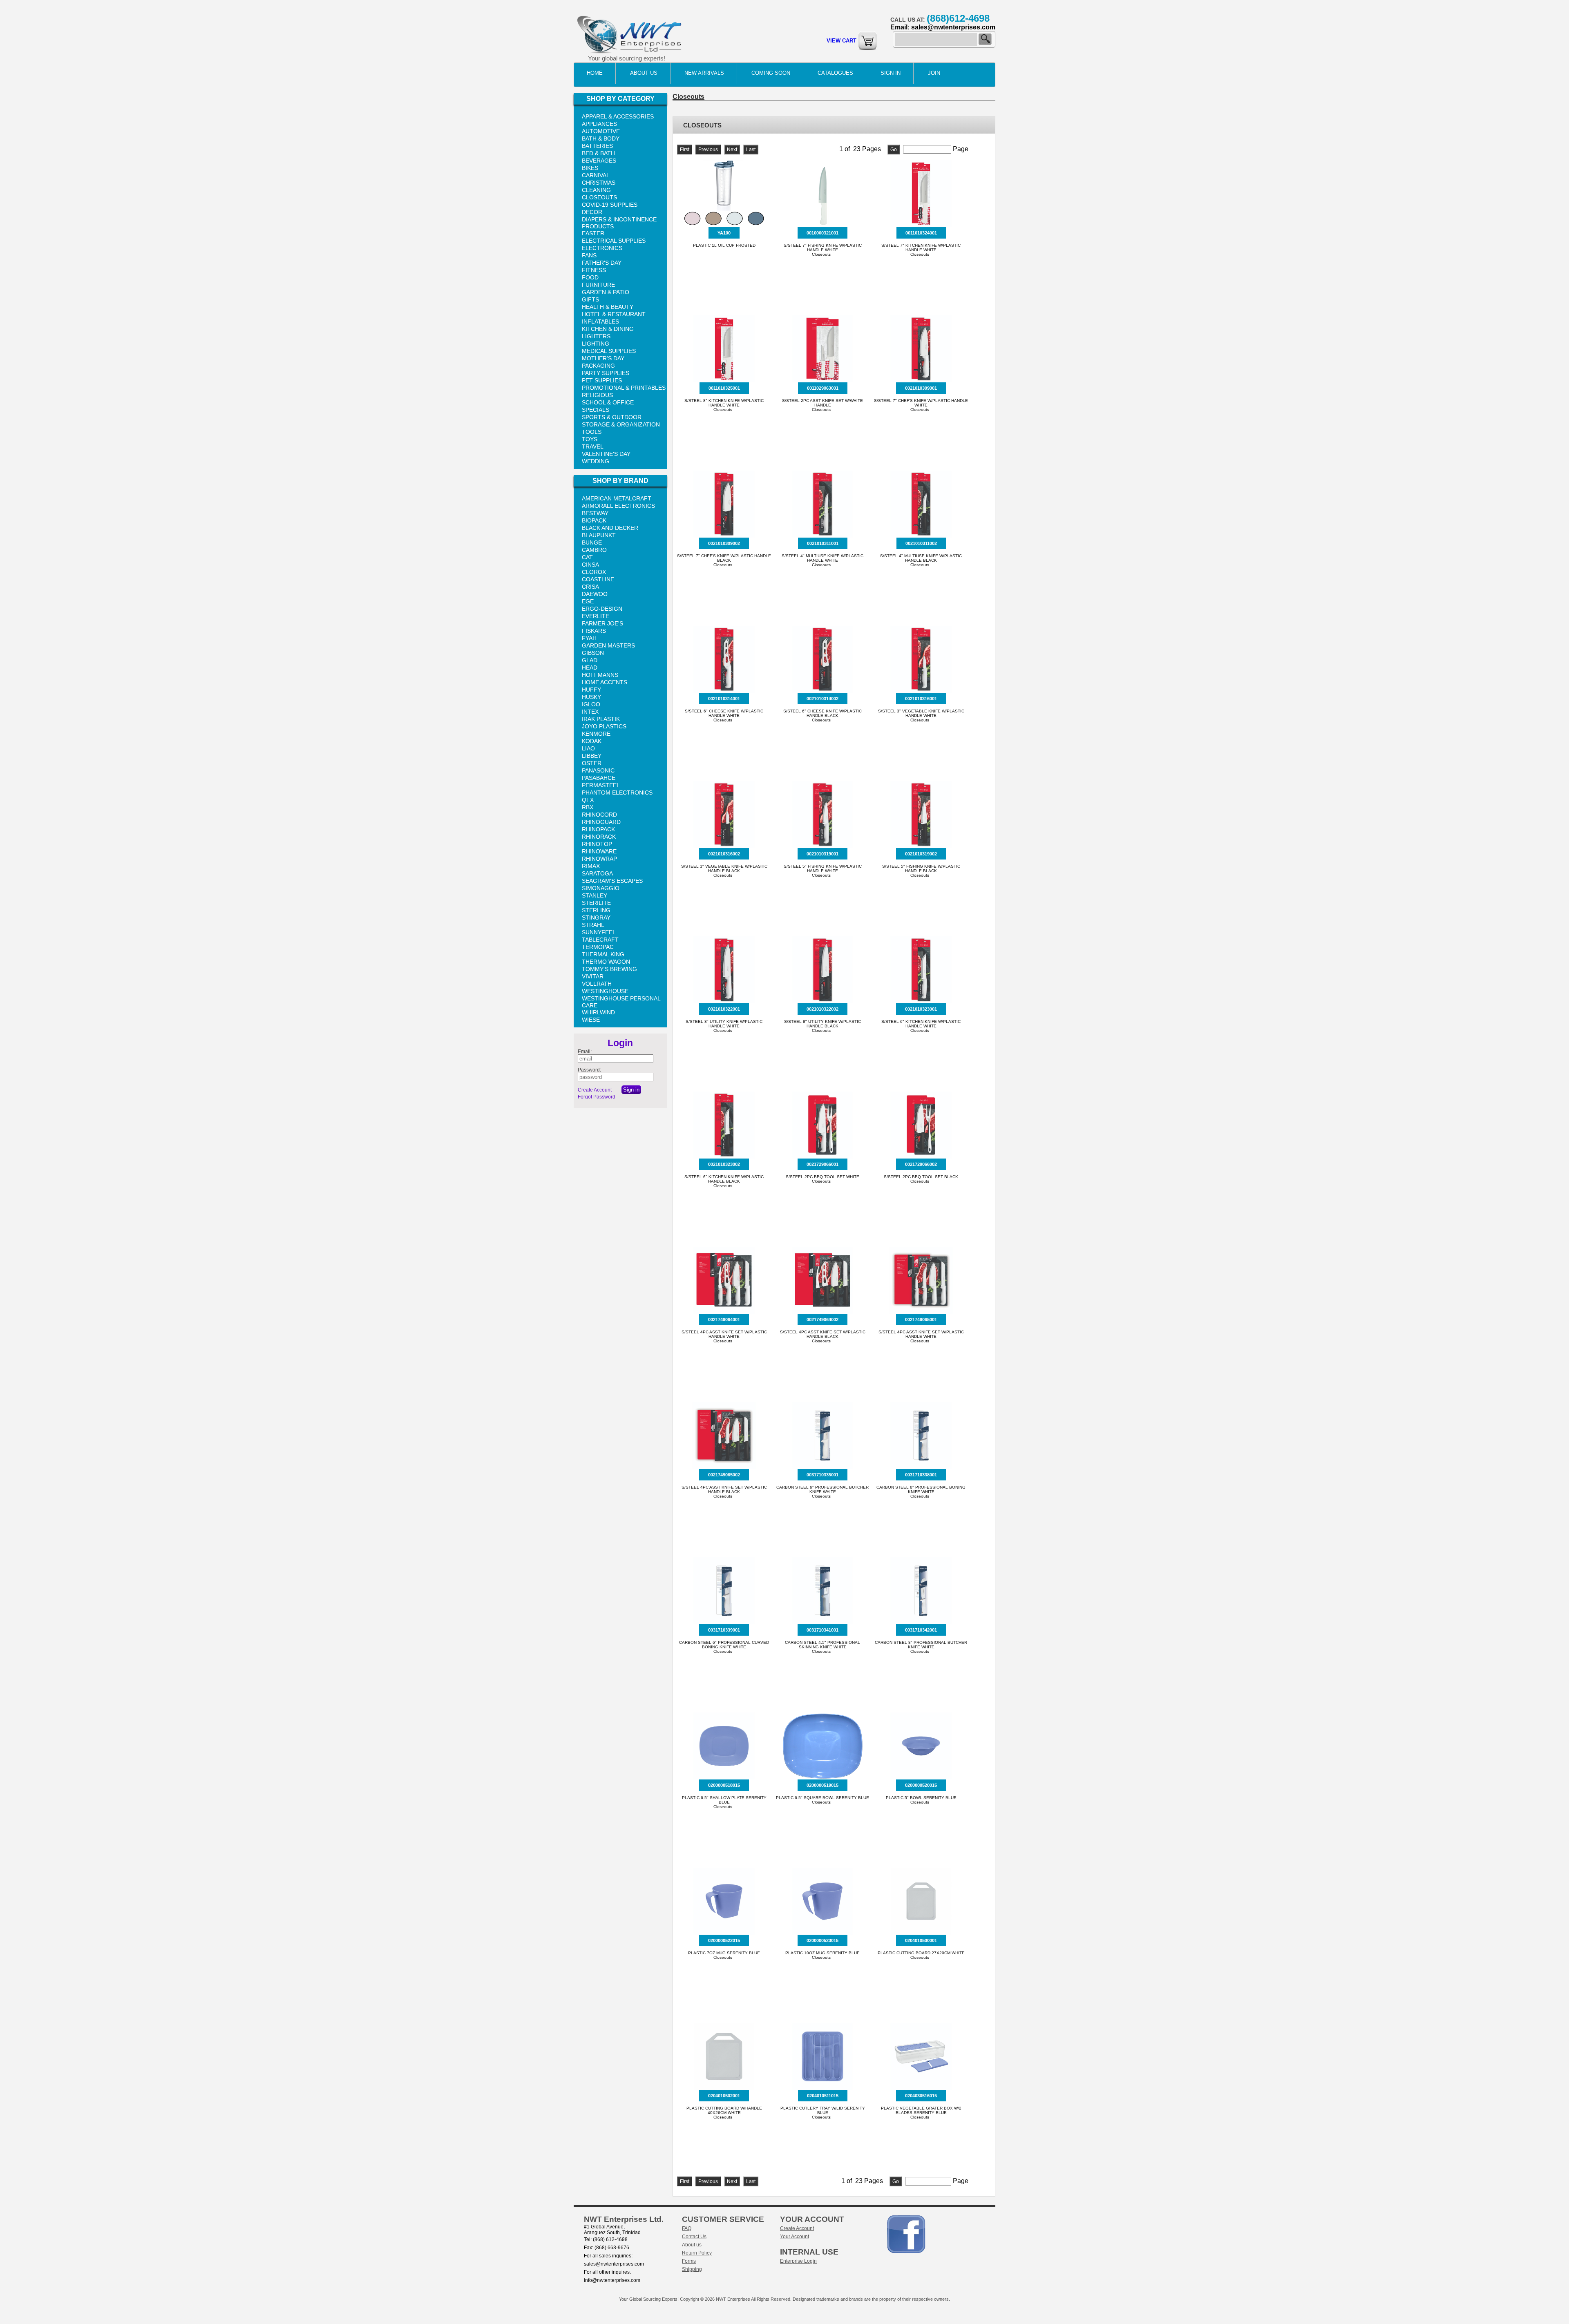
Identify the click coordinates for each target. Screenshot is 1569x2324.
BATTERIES (597, 146)
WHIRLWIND (598, 1012)
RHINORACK (599, 837)
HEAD (590, 668)
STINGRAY (596, 918)
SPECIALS (596, 410)
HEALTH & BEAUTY (608, 307)
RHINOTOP (597, 844)
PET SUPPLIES (602, 380)
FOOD (590, 277)
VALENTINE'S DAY (606, 454)
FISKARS (594, 631)
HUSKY (591, 697)
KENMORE (596, 734)
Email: (585, 1051)
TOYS (590, 439)
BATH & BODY (601, 138)
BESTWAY (595, 513)
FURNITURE (598, 285)
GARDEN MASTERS (608, 645)
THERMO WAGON (606, 962)
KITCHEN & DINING (608, 329)
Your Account (795, 2237)
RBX (588, 807)
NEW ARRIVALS (704, 73)
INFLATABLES (600, 321)
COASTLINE (598, 579)
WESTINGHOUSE (605, 991)
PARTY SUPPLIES (606, 373)
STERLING (596, 910)
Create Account (595, 1090)
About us (692, 2245)
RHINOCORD (599, 815)
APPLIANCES (599, 124)
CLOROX (594, 572)
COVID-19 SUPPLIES (610, 205)
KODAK (592, 741)
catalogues (835, 73)
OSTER (592, 763)
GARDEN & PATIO (606, 292)
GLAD (590, 660)
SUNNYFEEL (599, 932)
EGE (588, 601)
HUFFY (591, 690)
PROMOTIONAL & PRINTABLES (624, 388)
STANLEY (595, 895)
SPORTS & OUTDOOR (612, 417)
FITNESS (594, 270)
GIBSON (593, 653)
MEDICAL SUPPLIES (609, 351)
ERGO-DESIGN (602, 609)
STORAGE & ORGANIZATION (621, 424)
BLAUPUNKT (599, 535)
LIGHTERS (596, 336)
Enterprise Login (798, 2261)
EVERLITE (596, 616)
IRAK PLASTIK (601, 719)
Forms (689, 2261)
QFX (588, 800)
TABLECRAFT (600, 940)
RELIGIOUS (597, 395)
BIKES (590, 168)
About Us (644, 73)
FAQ (687, 2228)
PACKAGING (598, 366)
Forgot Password (597, 1097)
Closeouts (688, 97)
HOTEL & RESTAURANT (614, 314)
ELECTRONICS (602, 248)
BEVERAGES (599, 161)
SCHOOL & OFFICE (608, 402)
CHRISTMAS (599, 183)
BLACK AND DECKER (610, 528)
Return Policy (697, 2253)
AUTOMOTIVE (601, 131)
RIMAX (591, 866)
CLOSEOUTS (599, 197)
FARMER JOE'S (602, 623)
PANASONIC (598, 770)
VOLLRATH (597, 984)
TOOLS (592, 432)
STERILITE (596, 903)
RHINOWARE (599, 851)
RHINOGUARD (601, 822)
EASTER (593, 233)
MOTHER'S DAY (603, 358)
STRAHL (593, 925)
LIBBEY (592, 756)
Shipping (692, 2269)
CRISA (590, 587)
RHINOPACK (598, 829)
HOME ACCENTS (605, 682)
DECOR (592, 212)
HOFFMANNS (600, 675)
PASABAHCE (599, 778)
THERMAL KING (603, 954)
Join (934, 73)
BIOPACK (594, 520)
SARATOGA (597, 873)
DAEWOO (595, 594)
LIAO (588, 748)
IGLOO (591, 704)
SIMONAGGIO (601, 888)
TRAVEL (593, 446)
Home (595, 73)
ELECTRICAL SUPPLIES (614, 241)
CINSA (590, 565)
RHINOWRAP (599, 859)
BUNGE (592, 542)
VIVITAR (593, 976)
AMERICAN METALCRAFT (617, 498)
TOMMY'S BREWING (609, 969)
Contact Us (694, 2237)
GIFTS (590, 299)
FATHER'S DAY (602, 263)
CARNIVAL (596, 175)
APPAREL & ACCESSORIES (618, 116)
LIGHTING (596, 344)
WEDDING (596, 461)
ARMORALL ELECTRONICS (618, 506)
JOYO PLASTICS (604, 726)
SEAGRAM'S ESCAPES (612, 881)
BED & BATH (598, 153)
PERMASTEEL (601, 785)
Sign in (891, 73)
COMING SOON (771, 73)
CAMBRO (594, 550)
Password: (589, 1070)
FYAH (589, 638)
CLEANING (596, 190)
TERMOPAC (598, 947)
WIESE (591, 1020)
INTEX (590, 712)
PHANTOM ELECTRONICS (617, 793)
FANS (589, 255)
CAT (587, 557)
